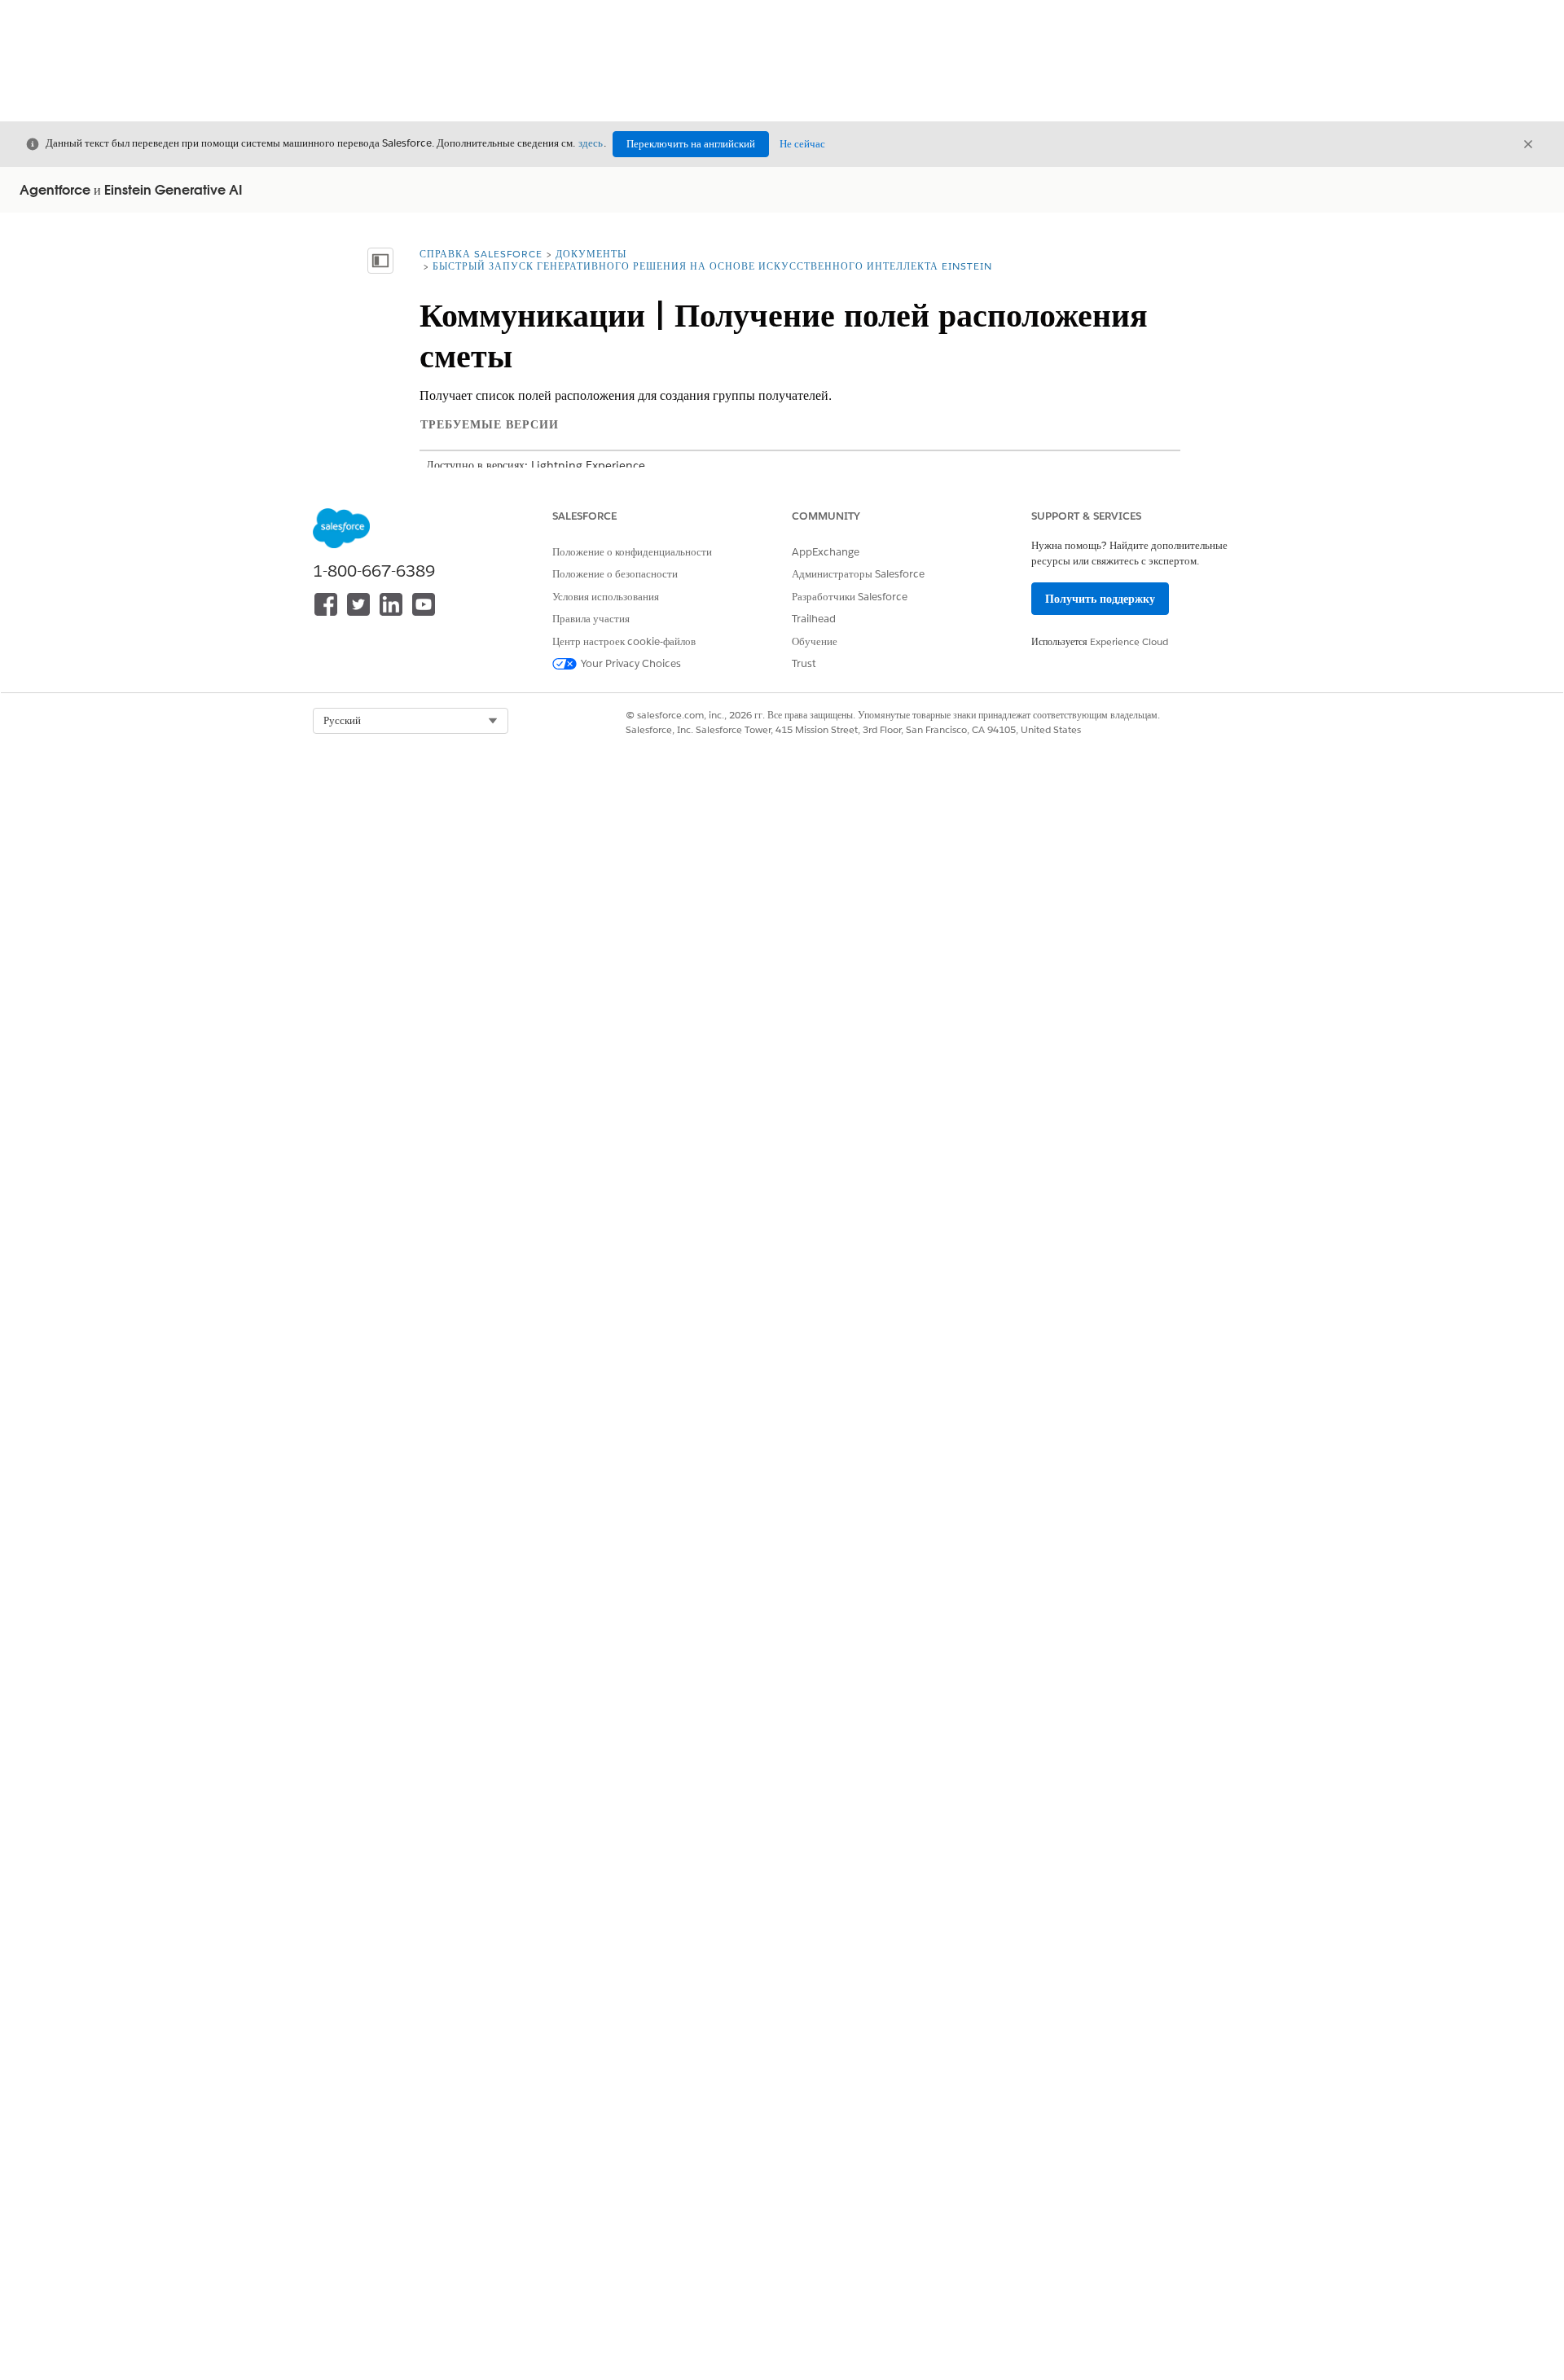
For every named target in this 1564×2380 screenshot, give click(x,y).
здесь (591, 143)
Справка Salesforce (481, 254)
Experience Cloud (1129, 641)
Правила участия (591, 619)
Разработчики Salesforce (850, 597)
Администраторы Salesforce (858, 574)
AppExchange (826, 552)
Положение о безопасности (615, 574)
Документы (591, 254)
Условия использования (606, 597)
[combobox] (411, 721)
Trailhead (814, 619)
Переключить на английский (691, 144)
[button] (411, 721)
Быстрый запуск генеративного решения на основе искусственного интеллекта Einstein (712, 266)
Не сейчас (802, 144)
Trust (804, 663)
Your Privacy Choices (631, 663)
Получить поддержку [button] (1100, 599)
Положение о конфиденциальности (632, 552)
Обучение (815, 641)
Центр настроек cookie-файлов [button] (624, 641)
